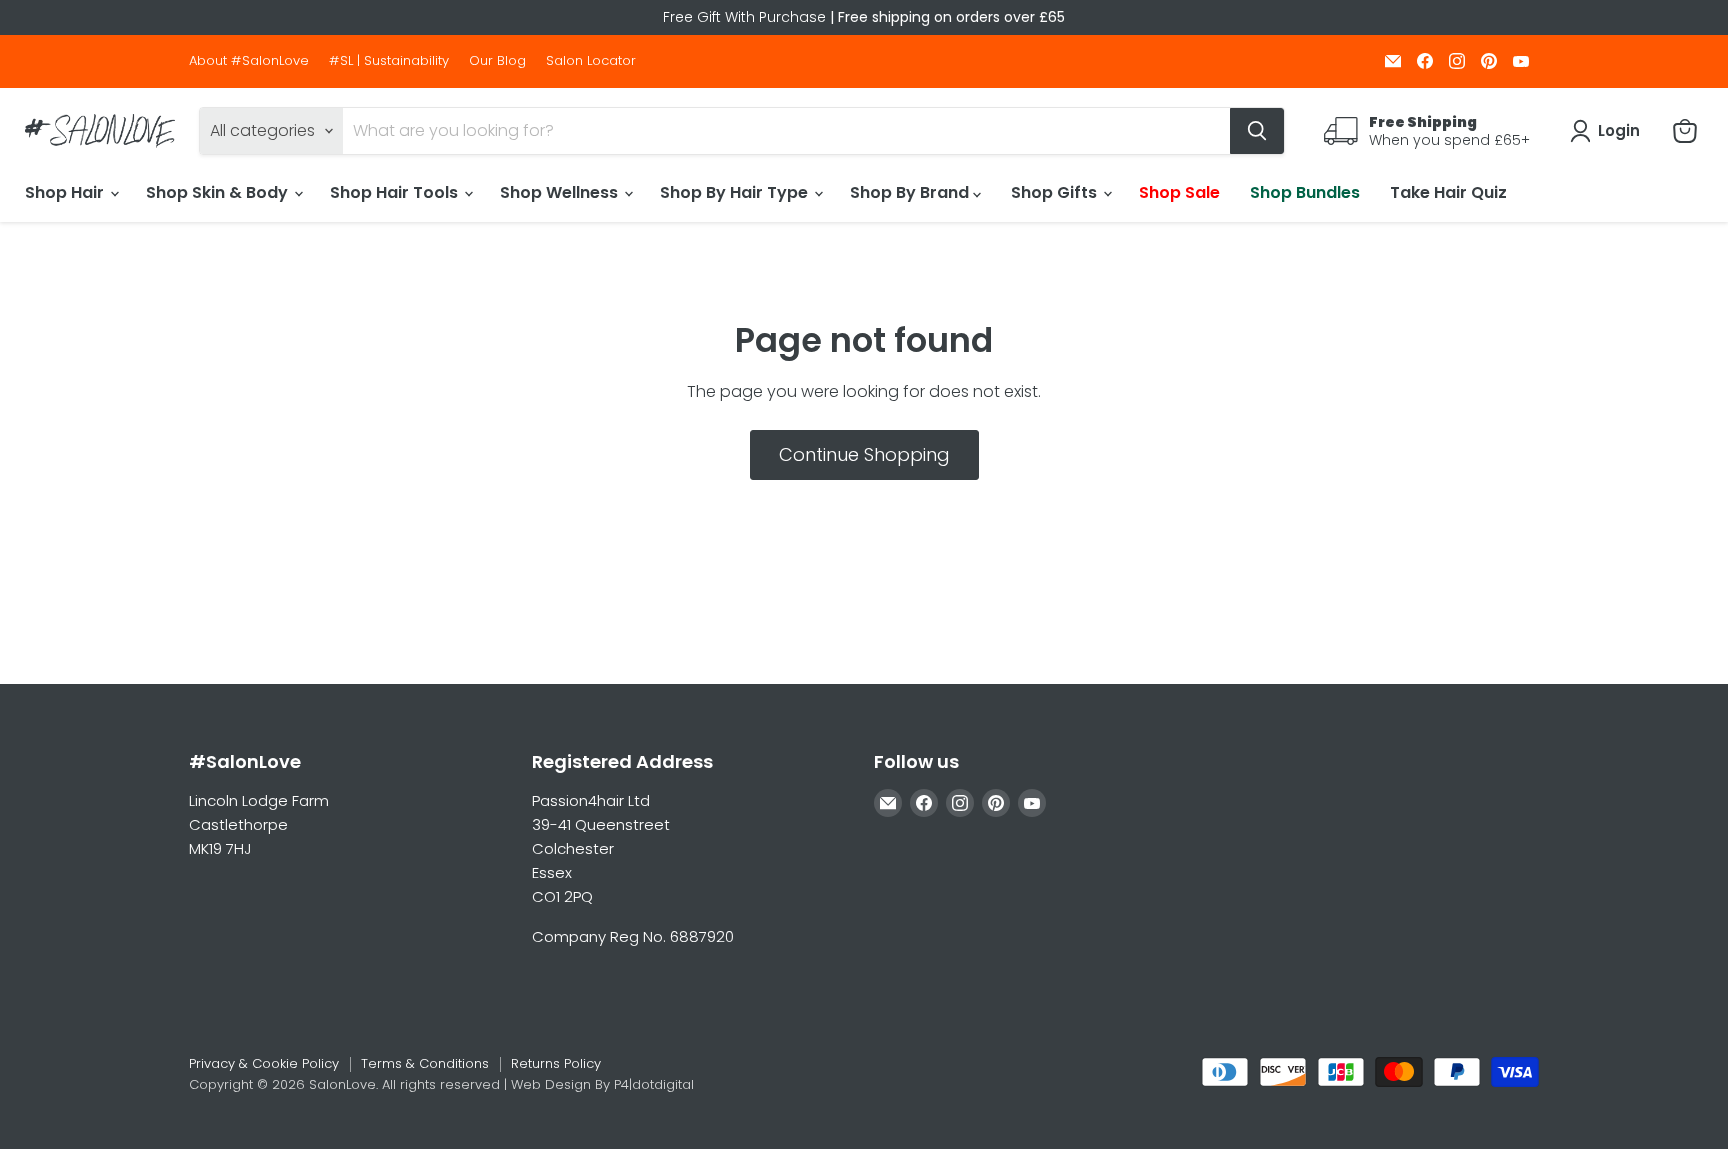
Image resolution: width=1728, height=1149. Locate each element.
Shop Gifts (1056, 192)
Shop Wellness (561, 192)
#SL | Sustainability (389, 61)
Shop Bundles (1305, 192)
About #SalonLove (249, 61)
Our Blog (497, 61)
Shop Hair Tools (396, 192)
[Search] (1257, 131)
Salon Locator (591, 61)
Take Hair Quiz (1448, 192)
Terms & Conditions (425, 1063)
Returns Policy (556, 1063)
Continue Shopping (864, 454)
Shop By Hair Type (736, 192)
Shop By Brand (911, 192)
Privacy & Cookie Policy (264, 1063)
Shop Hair (66, 192)
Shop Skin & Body (219, 192)
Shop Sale (1179, 192)
